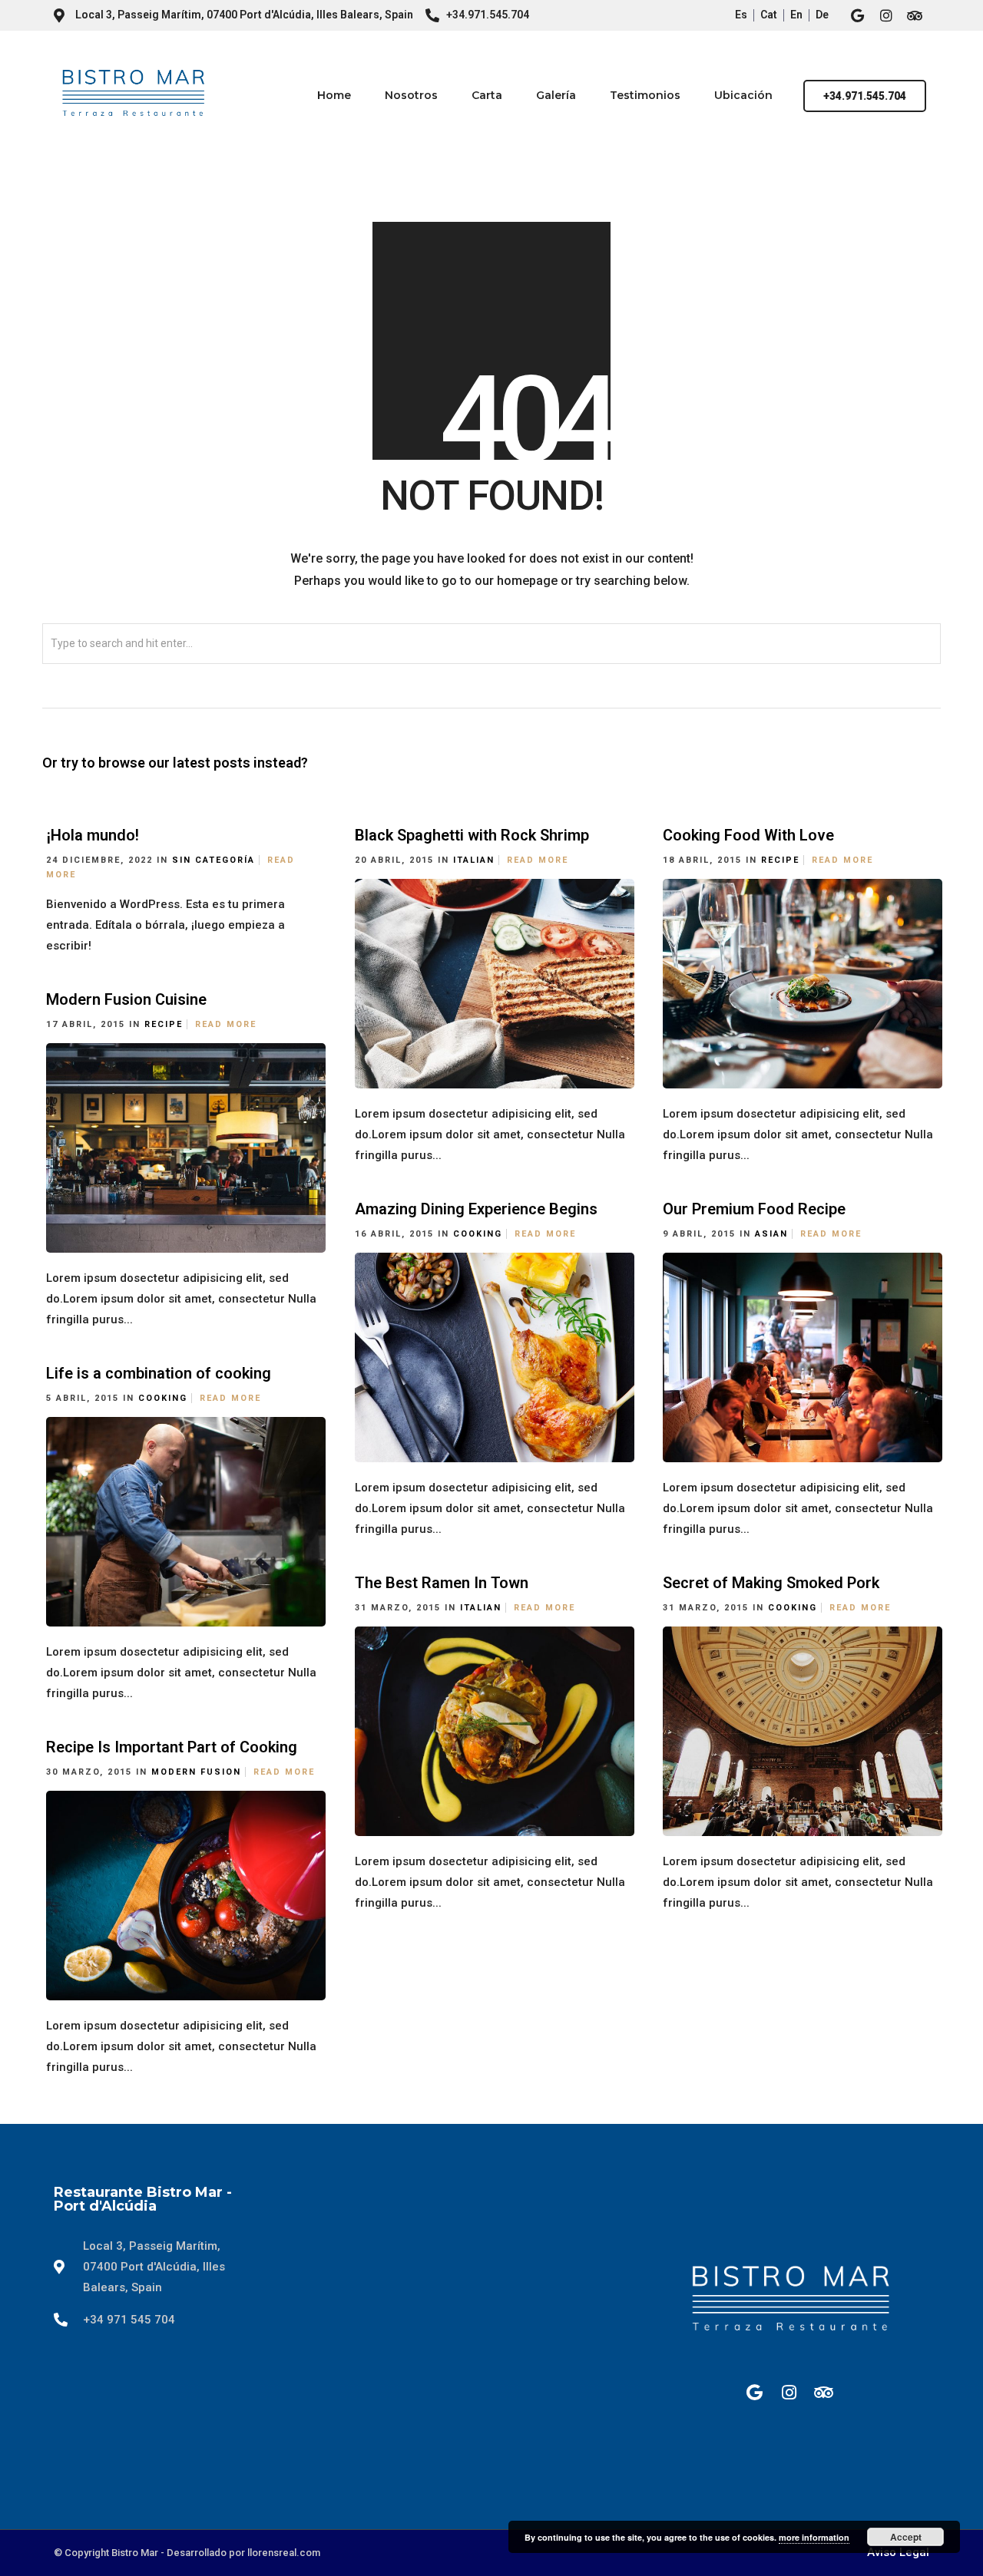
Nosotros (411, 95)
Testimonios (645, 95)
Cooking (478, 1234)
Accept (906, 2537)
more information (814, 2537)
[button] (865, 96)
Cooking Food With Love (748, 835)
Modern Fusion (196, 1772)
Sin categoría (213, 860)
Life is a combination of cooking (159, 1373)
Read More (538, 860)
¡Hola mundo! (93, 835)
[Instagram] (886, 15)
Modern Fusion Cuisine (126, 999)
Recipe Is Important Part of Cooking (172, 1747)
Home (334, 95)
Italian (474, 860)
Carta (487, 95)
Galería (556, 95)
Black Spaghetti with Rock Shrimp (472, 835)
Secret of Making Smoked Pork (771, 1583)
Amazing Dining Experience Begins (476, 1209)
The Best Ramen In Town (442, 1583)
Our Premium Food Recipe (754, 1209)
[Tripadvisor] (915, 15)
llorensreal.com (284, 2553)
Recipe (780, 860)
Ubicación (743, 95)
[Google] (858, 15)
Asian (771, 1234)
